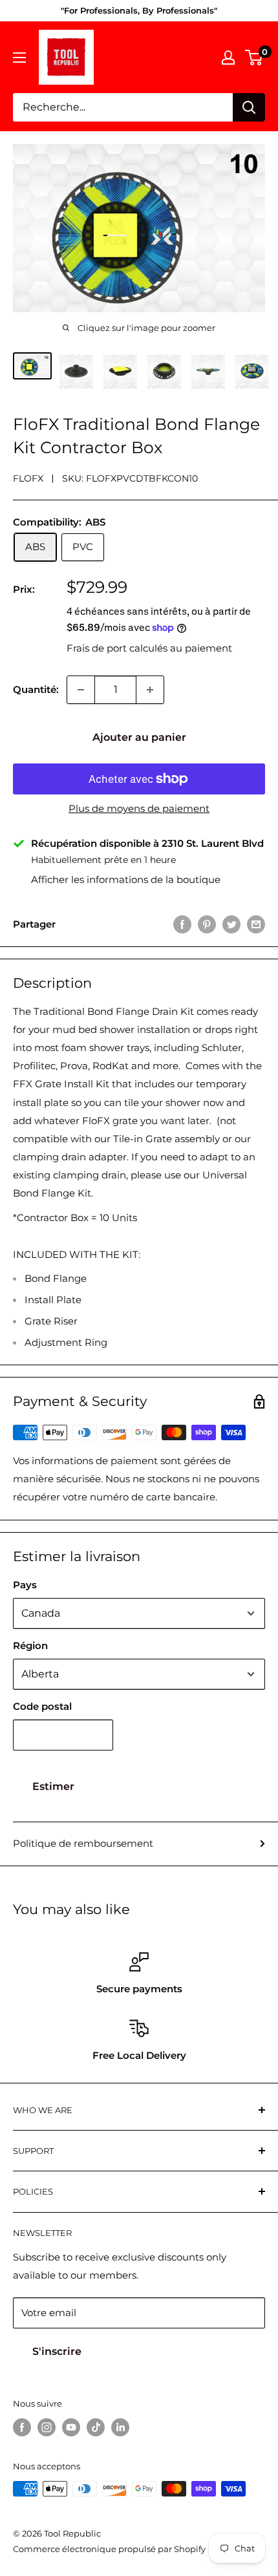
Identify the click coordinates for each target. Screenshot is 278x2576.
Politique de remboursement (83, 1843)
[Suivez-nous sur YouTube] (71, 2427)
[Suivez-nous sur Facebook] (22, 2427)
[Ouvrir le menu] (19, 58)
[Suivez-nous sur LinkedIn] (120, 2427)
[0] (254, 58)
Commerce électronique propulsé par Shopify (109, 2549)
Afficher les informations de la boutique (126, 879)
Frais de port (97, 648)
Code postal (42, 1706)
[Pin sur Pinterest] (207, 924)
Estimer (53, 1786)
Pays (25, 1585)
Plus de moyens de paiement (139, 808)
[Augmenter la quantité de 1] (150, 690)
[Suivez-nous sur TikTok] (96, 2427)
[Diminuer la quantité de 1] (81, 690)
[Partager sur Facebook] (182, 924)
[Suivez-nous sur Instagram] (47, 2427)
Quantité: (36, 689)
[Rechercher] (249, 107)
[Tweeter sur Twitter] (231, 924)
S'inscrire (57, 2351)
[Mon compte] (228, 58)
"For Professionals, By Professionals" (139, 10)
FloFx (28, 478)
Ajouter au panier (139, 737)
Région (30, 1645)
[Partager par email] (256, 924)
